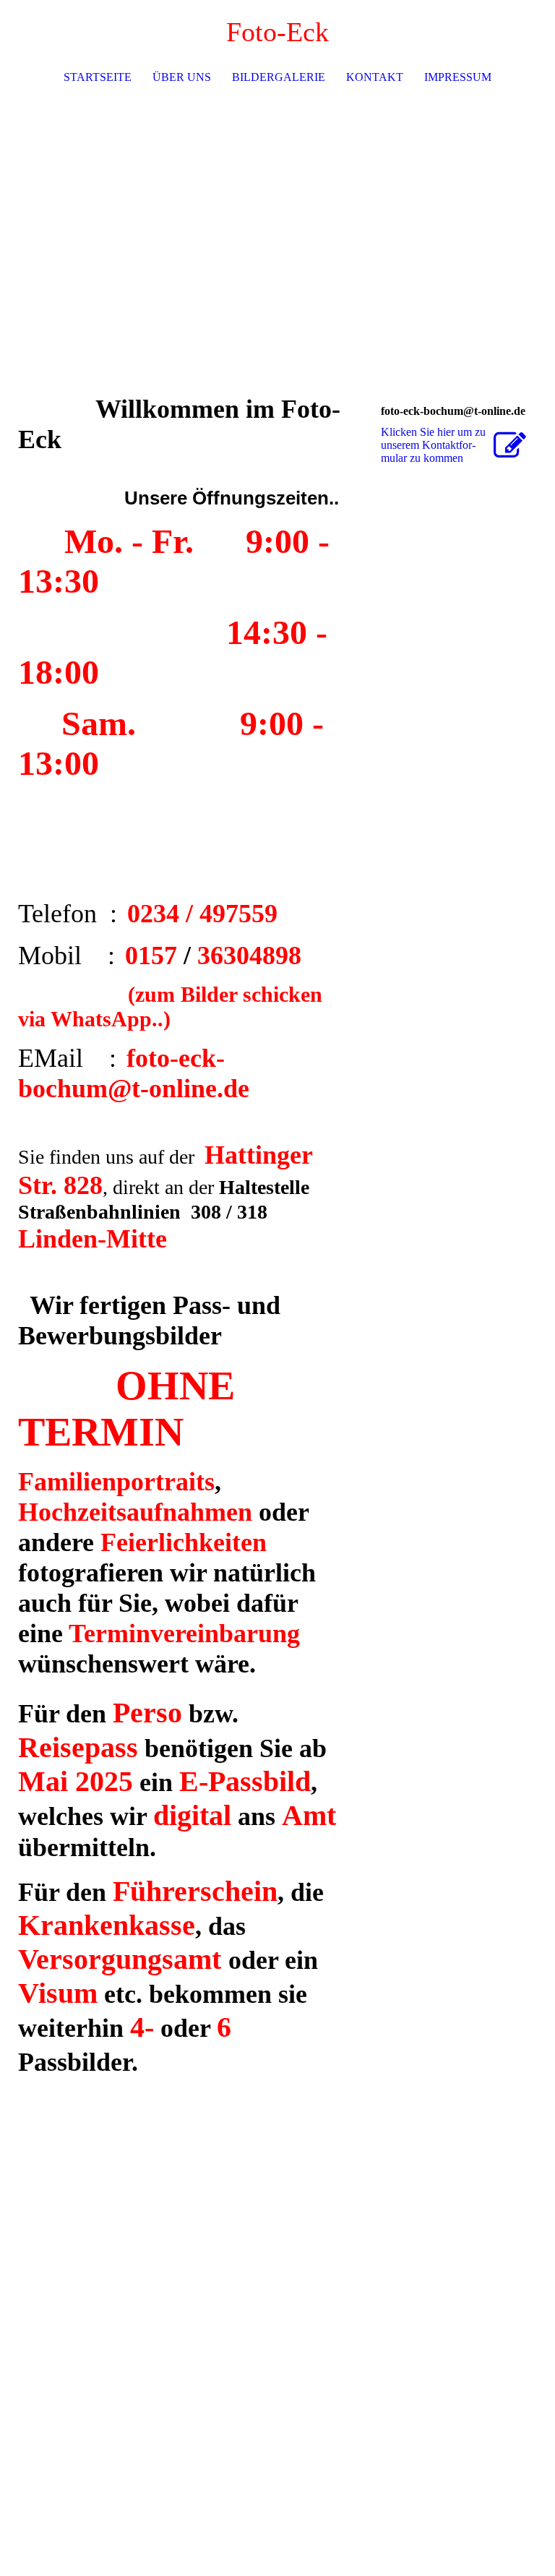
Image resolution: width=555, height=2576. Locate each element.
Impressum (458, 77)
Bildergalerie (279, 77)
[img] (277, 200)
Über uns (182, 77)
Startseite (98, 77)
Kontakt (375, 77)
